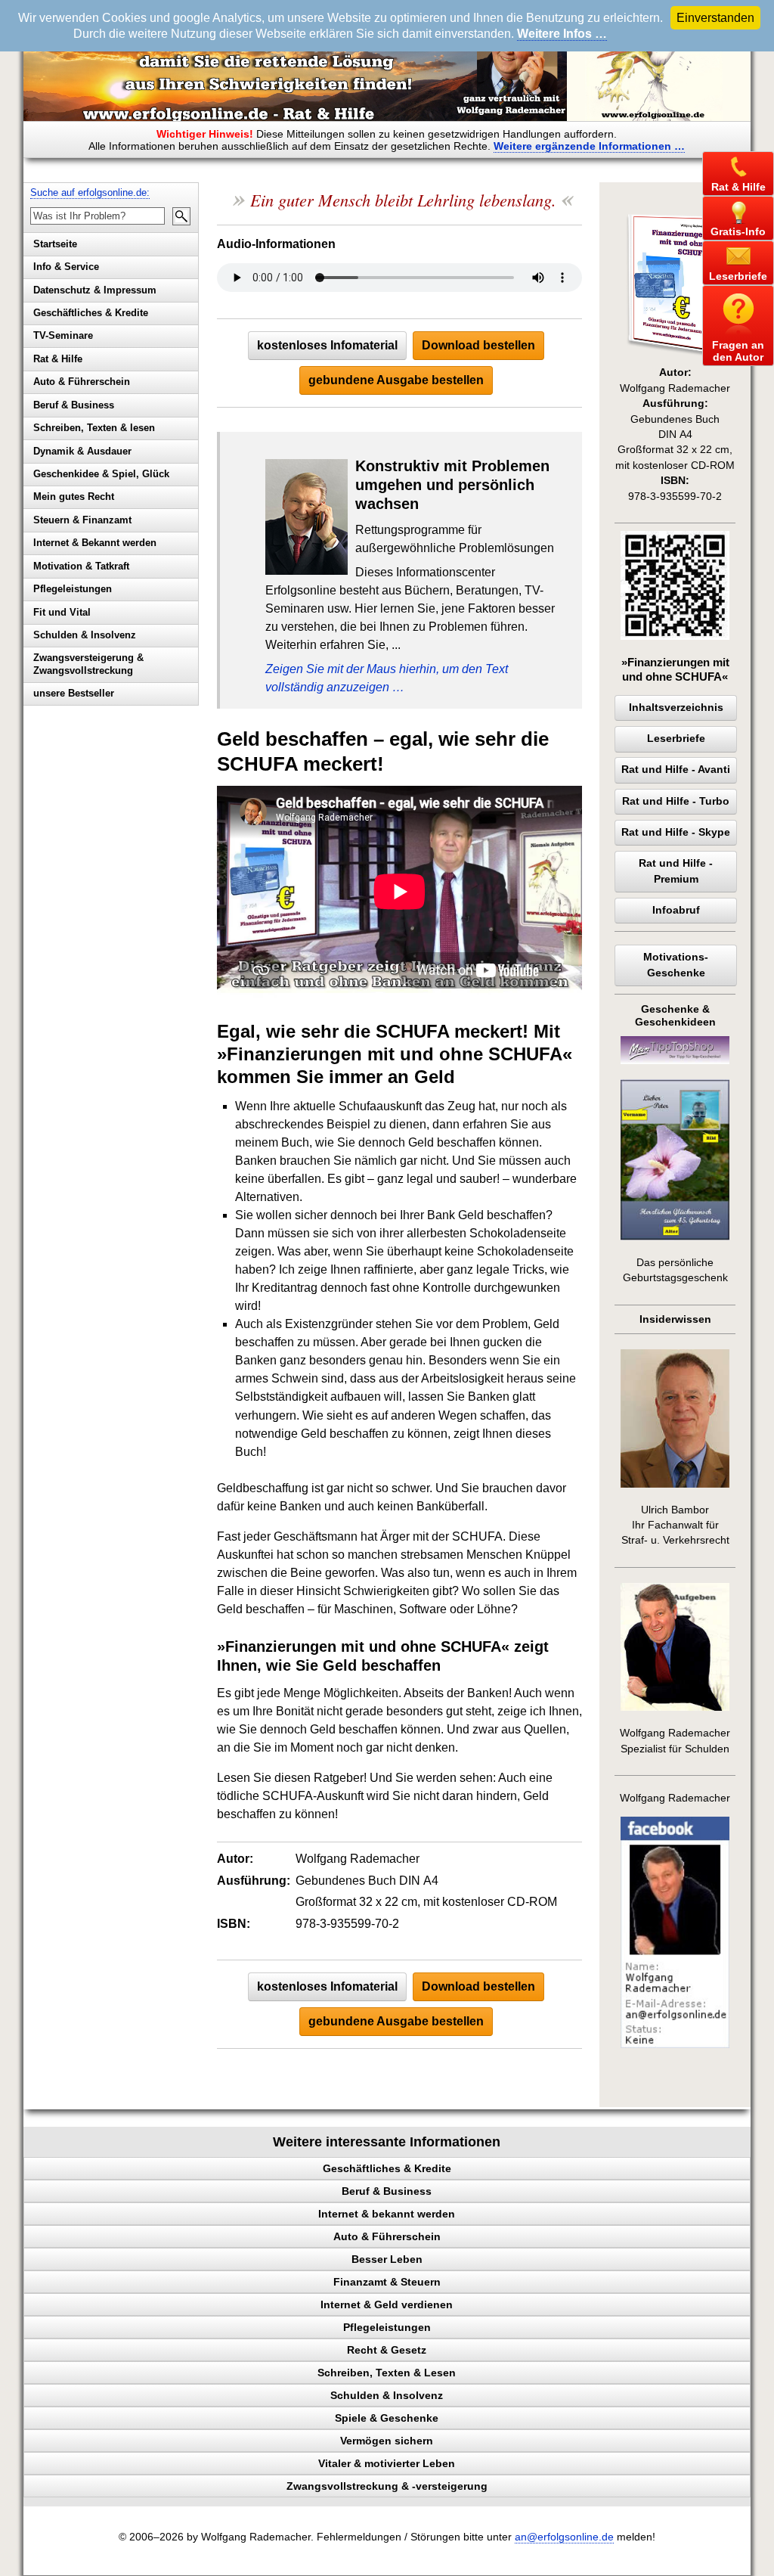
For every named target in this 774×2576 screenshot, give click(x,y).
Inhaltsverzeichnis (676, 708)
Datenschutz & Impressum (95, 290)
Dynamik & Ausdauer (82, 451)
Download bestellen (478, 345)
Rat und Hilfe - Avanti (676, 770)
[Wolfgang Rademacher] (675, 2045)
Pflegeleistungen (73, 589)
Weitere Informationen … (589, 146)
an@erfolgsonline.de (564, 2537)
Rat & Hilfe (58, 359)
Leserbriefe (676, 739)
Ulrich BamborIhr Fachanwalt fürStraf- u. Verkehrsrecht (675, 1525)
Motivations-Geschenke (676, 965)
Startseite (55, 244)
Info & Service (66, 267)
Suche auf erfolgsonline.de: (90, 192)
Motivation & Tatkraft (81, 566)
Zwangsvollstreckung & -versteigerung (387, 2486)
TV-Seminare (63, 335)
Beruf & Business (74, 405)
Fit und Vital (62, 612)
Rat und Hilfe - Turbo (676, 801)
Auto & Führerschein (82, 382)
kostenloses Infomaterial (327, 345)
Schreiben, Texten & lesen (94, 428)
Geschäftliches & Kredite (91, 313)
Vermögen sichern (387, 2441)
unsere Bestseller (74, 693)
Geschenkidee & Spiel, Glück (101, 474)
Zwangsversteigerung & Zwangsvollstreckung (88, 664)
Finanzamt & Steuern (387, 2282)
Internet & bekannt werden (387, 2214)
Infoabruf (676, 910)
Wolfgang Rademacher (675, 1798)
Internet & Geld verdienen (387, 2304)
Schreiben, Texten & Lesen (387, 2373)
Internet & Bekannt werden (95, 543)
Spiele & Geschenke (387, 2418)
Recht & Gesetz (387, 2350)
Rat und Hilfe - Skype (676, 832)
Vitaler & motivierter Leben (387, 2463)
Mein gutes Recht (74, 497)
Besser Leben (387, 2259)
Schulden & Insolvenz (85, 635)
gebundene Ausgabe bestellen (396, 380)
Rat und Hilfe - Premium (676, 871)
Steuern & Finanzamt (82, 520)
